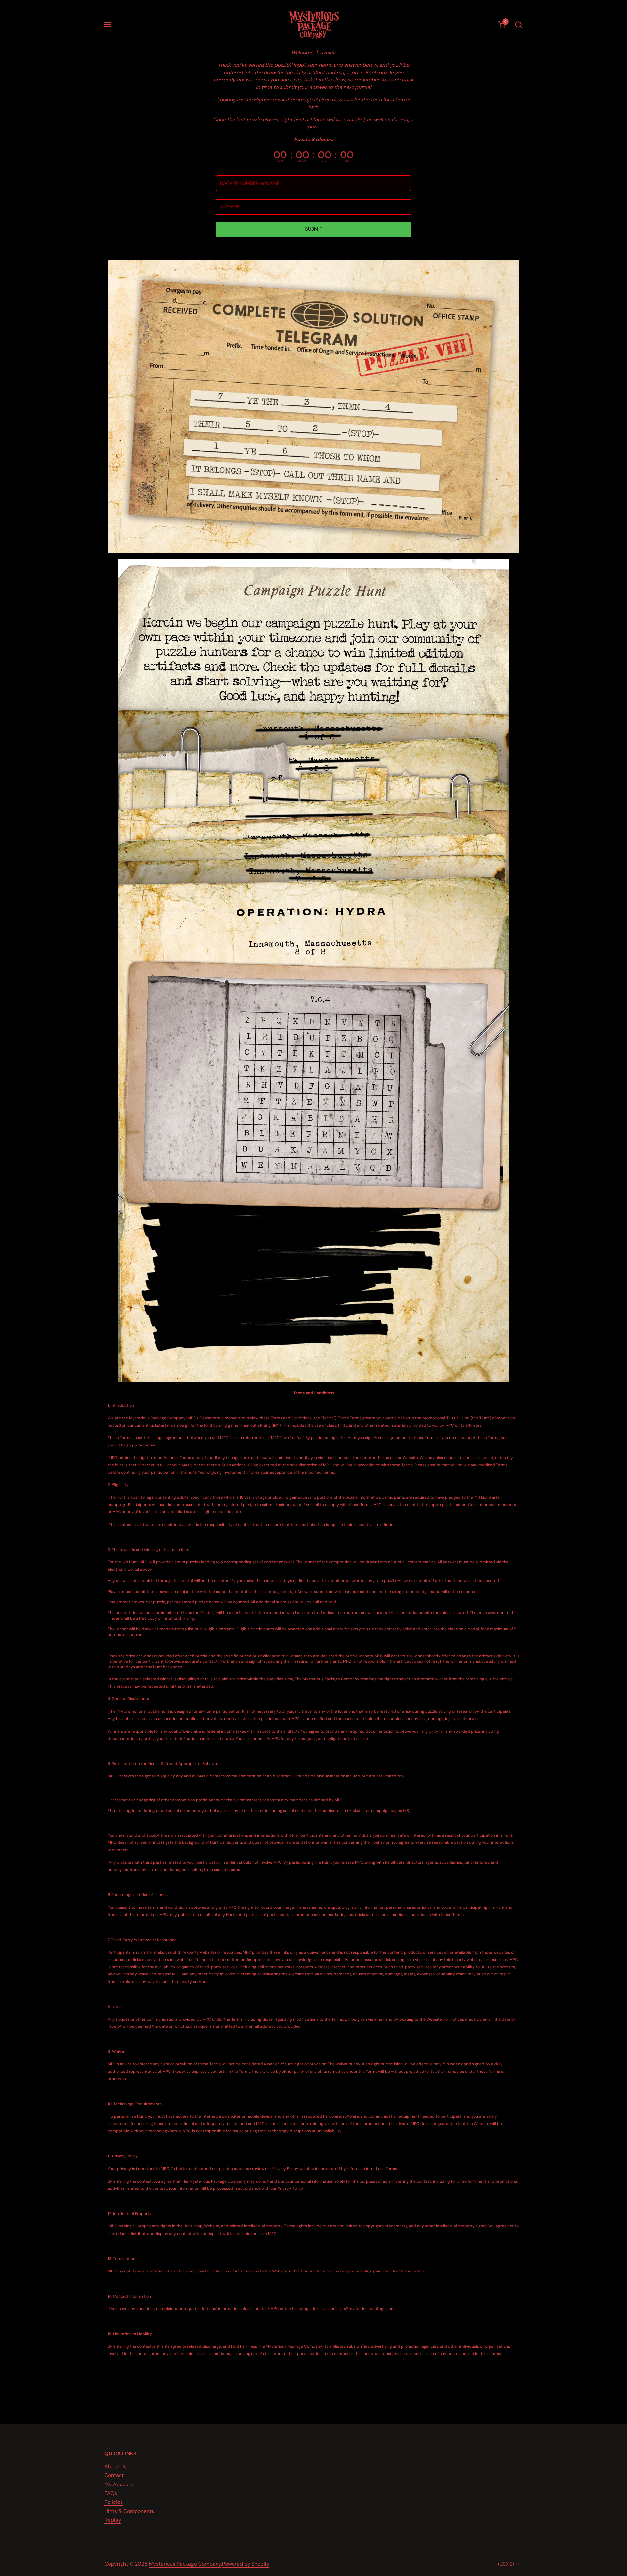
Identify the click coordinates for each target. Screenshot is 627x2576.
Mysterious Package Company (185, 2564)
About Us (116, 2466)
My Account (119, 2484)
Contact (114, 2475)
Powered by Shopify (246, 2564)
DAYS (280, 161)
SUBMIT (314, 229)
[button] (518, 25)
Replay (113, 2520)
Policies (114, 2502)
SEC (347, 161)
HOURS (302, 161)
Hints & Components (129, 2511)
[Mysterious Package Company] (314, 25)
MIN (325, 161)
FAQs (111, 2493)
